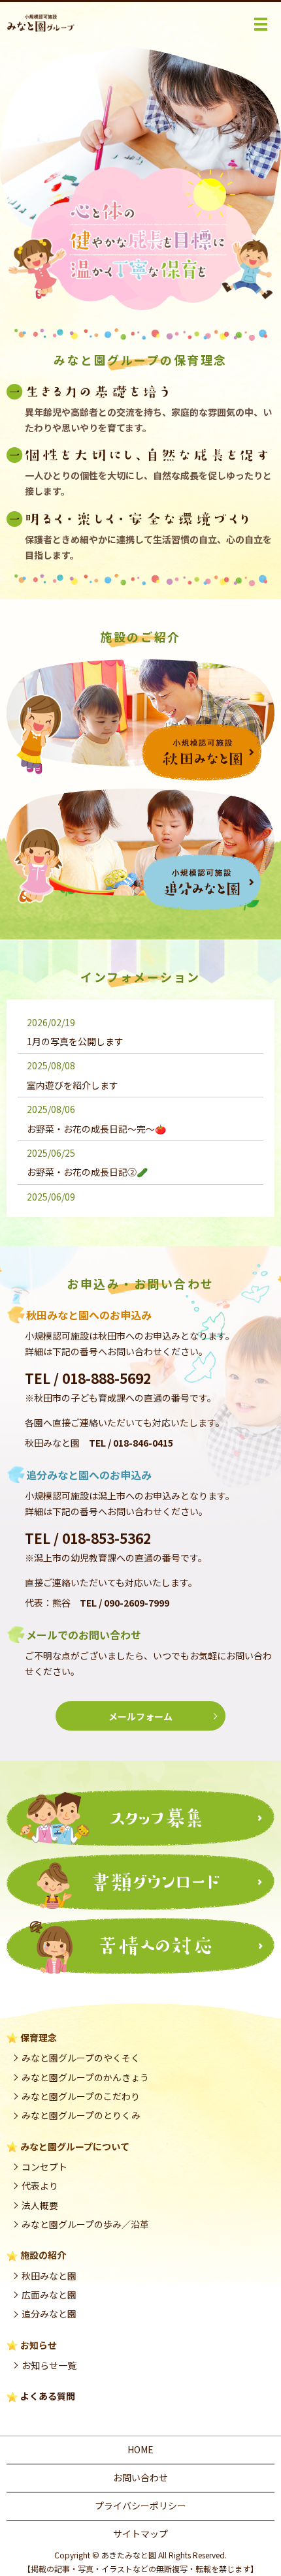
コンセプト (44, 2167)
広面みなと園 (49, 2295)
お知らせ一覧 (49, 2365)
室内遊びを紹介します (73, 1085)
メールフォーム (140, 1716)
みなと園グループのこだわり (81, 2096)
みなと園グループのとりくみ (81, 2115)
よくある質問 (48, 2396)
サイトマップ (140, 2534)
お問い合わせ (140, 2477)
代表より (40, 2186)
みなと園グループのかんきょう (85, 2077)
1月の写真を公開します (75, 1041)
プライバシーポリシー (140, 2505)
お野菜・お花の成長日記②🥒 (87, 1172)
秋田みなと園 (49, 2276)
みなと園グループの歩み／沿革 (85, 2224)
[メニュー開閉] (261, 24)
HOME (140, 2449)
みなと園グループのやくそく (81, 2058)
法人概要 (40, 2205)
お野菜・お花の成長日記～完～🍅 (96, 1129)
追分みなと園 (49, 2314)
